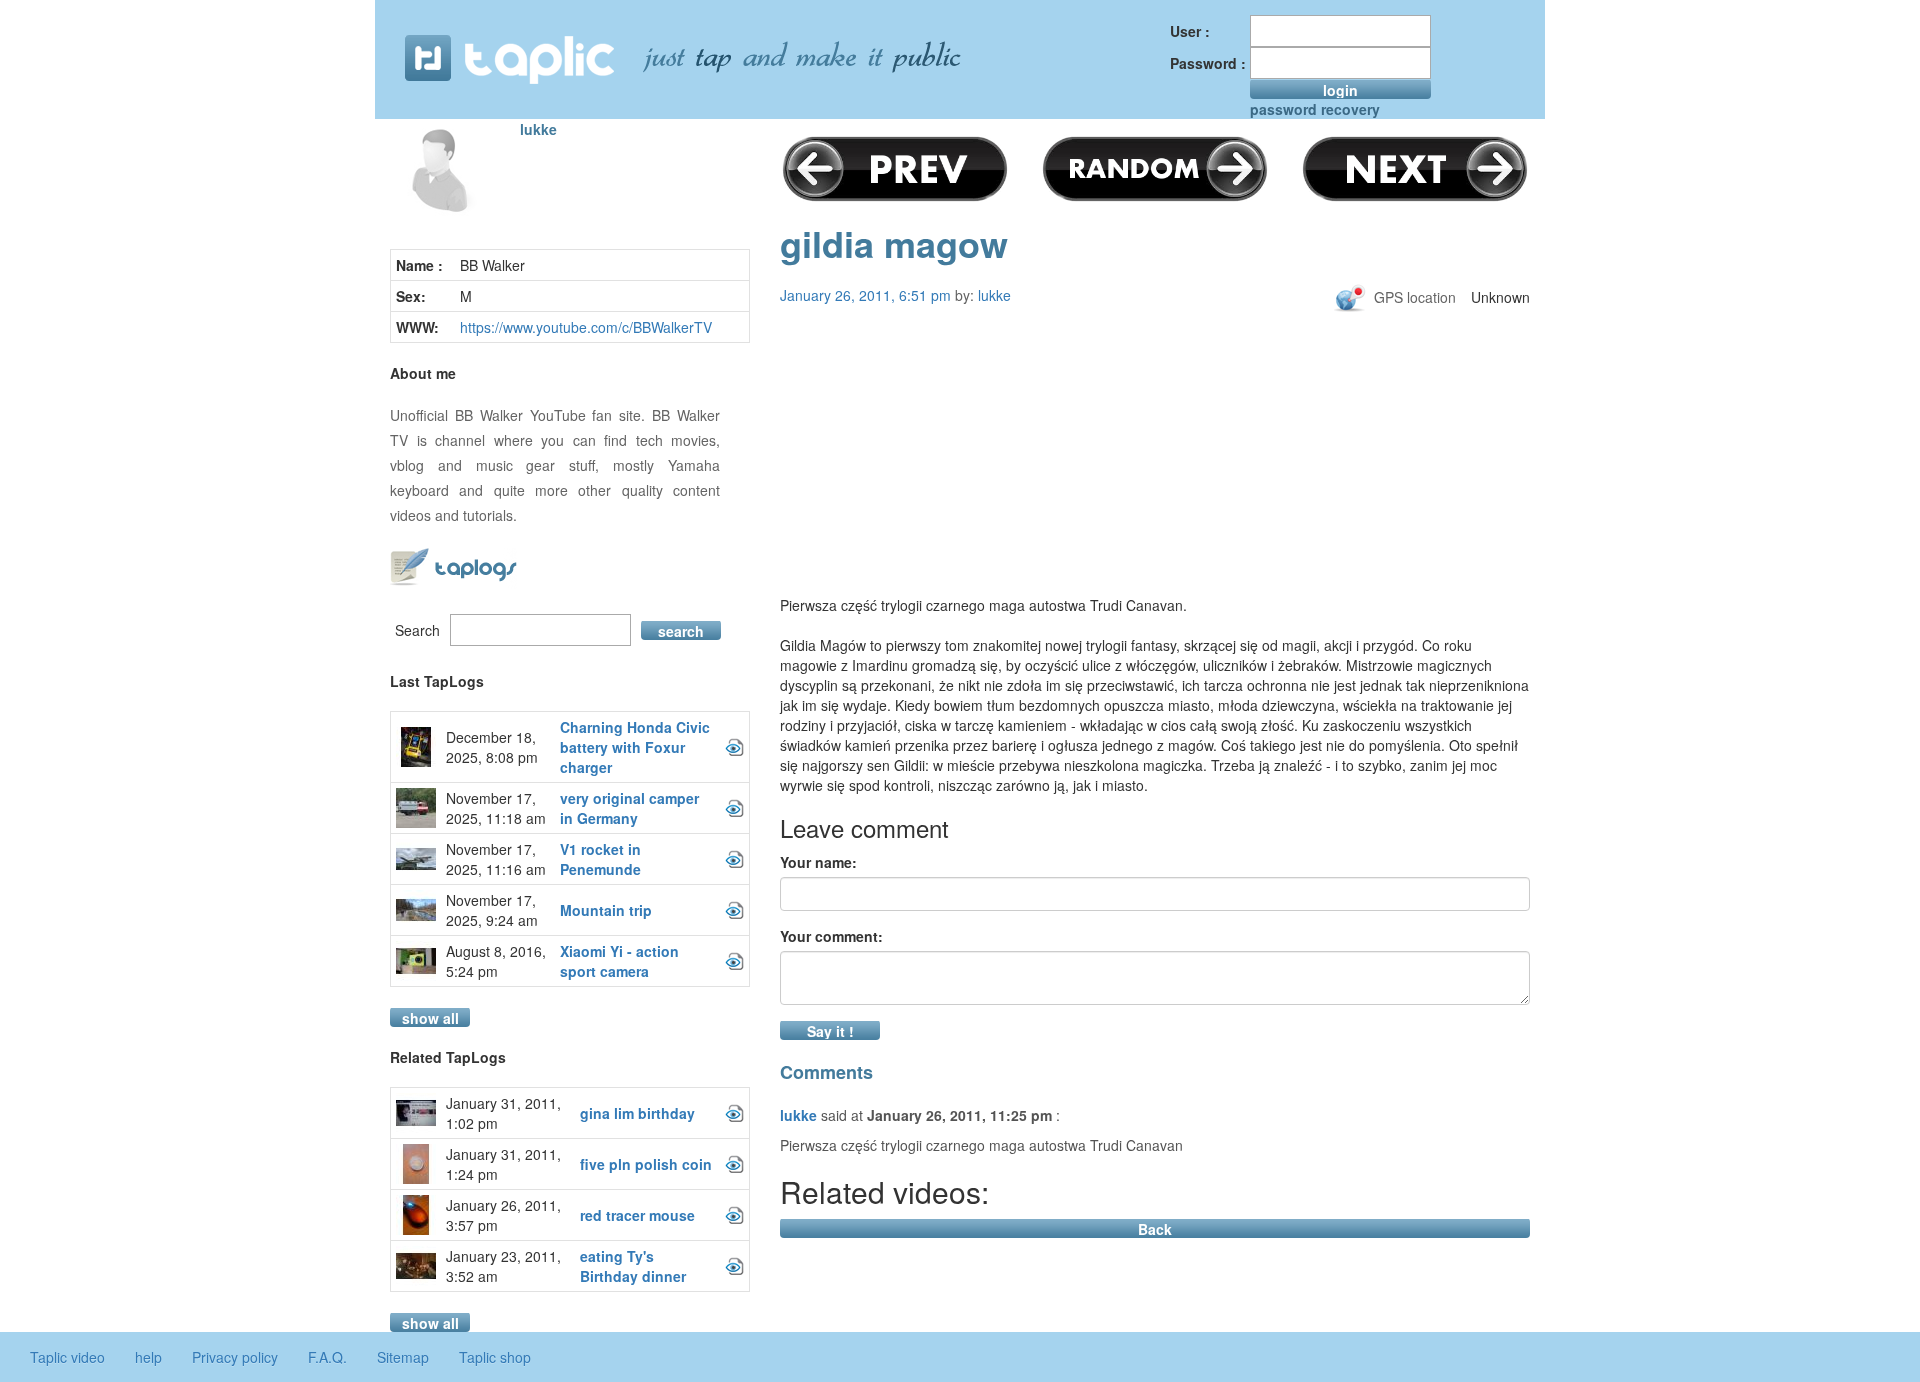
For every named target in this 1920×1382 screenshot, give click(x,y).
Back (1155, 1228)
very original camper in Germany (629, 808)
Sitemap (403, 1357)
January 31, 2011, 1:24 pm (503, 1164)
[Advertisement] (1155, 472)
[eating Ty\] (734, 1266)
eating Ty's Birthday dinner (633, 1266)
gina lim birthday (637, 1113)
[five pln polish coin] (734, 1164)
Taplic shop (495, 1357)
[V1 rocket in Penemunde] (734, 859)
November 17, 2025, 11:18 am (496, 808)
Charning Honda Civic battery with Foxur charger (635, 747)
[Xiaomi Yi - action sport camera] (734, 961)
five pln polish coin (646, 1164)
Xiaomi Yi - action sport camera (619, 961)
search (681, 630)
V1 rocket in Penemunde (600, 859)
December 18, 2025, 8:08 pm (492, 747)
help (148, 1357)
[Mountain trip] (734, 910)
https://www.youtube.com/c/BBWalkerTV (586, 327)
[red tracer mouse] (734, 1215)
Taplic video (67, 1357)
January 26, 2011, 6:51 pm (865, 295)
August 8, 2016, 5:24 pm (496, 961)
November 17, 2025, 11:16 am (496, 859)
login (1340, 89)
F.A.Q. (327, 1357)
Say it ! (830, 1030)
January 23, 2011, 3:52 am (503, 1266)
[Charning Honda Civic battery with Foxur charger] (734, 747)
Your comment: (831, 936)
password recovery (1315, 109)
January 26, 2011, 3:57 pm (503, 1215)
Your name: (818, 862)
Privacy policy (235, 1357)
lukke (538, 129)
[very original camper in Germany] (734, 808)
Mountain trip (606, 910)
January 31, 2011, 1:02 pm (503, 1113)
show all (430, 1017)
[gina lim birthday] (734, 1113)
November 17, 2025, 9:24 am (492, 910)
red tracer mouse (637, 1215)
